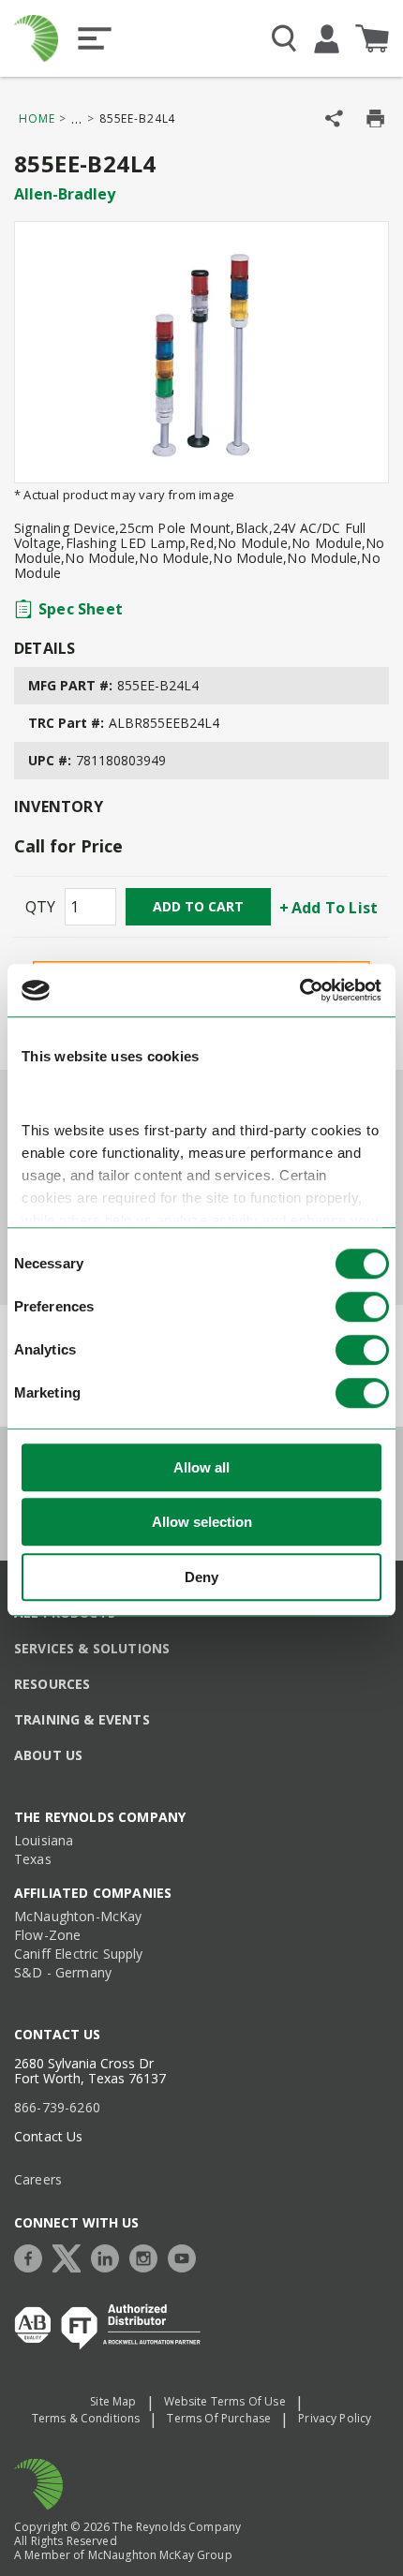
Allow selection (202, 1522)
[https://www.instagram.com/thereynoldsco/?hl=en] (148, 2256)
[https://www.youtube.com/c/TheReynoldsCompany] (187, 2256)
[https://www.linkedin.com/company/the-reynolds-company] (110, 2256)
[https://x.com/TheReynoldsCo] (71, 2256)
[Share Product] (334, 118)
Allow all (201, 1467)
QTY (40, 907)
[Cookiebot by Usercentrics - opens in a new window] (299, 990)
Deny (201, 1577)
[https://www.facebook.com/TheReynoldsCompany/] (33, 2256)
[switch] (362, 1307)
